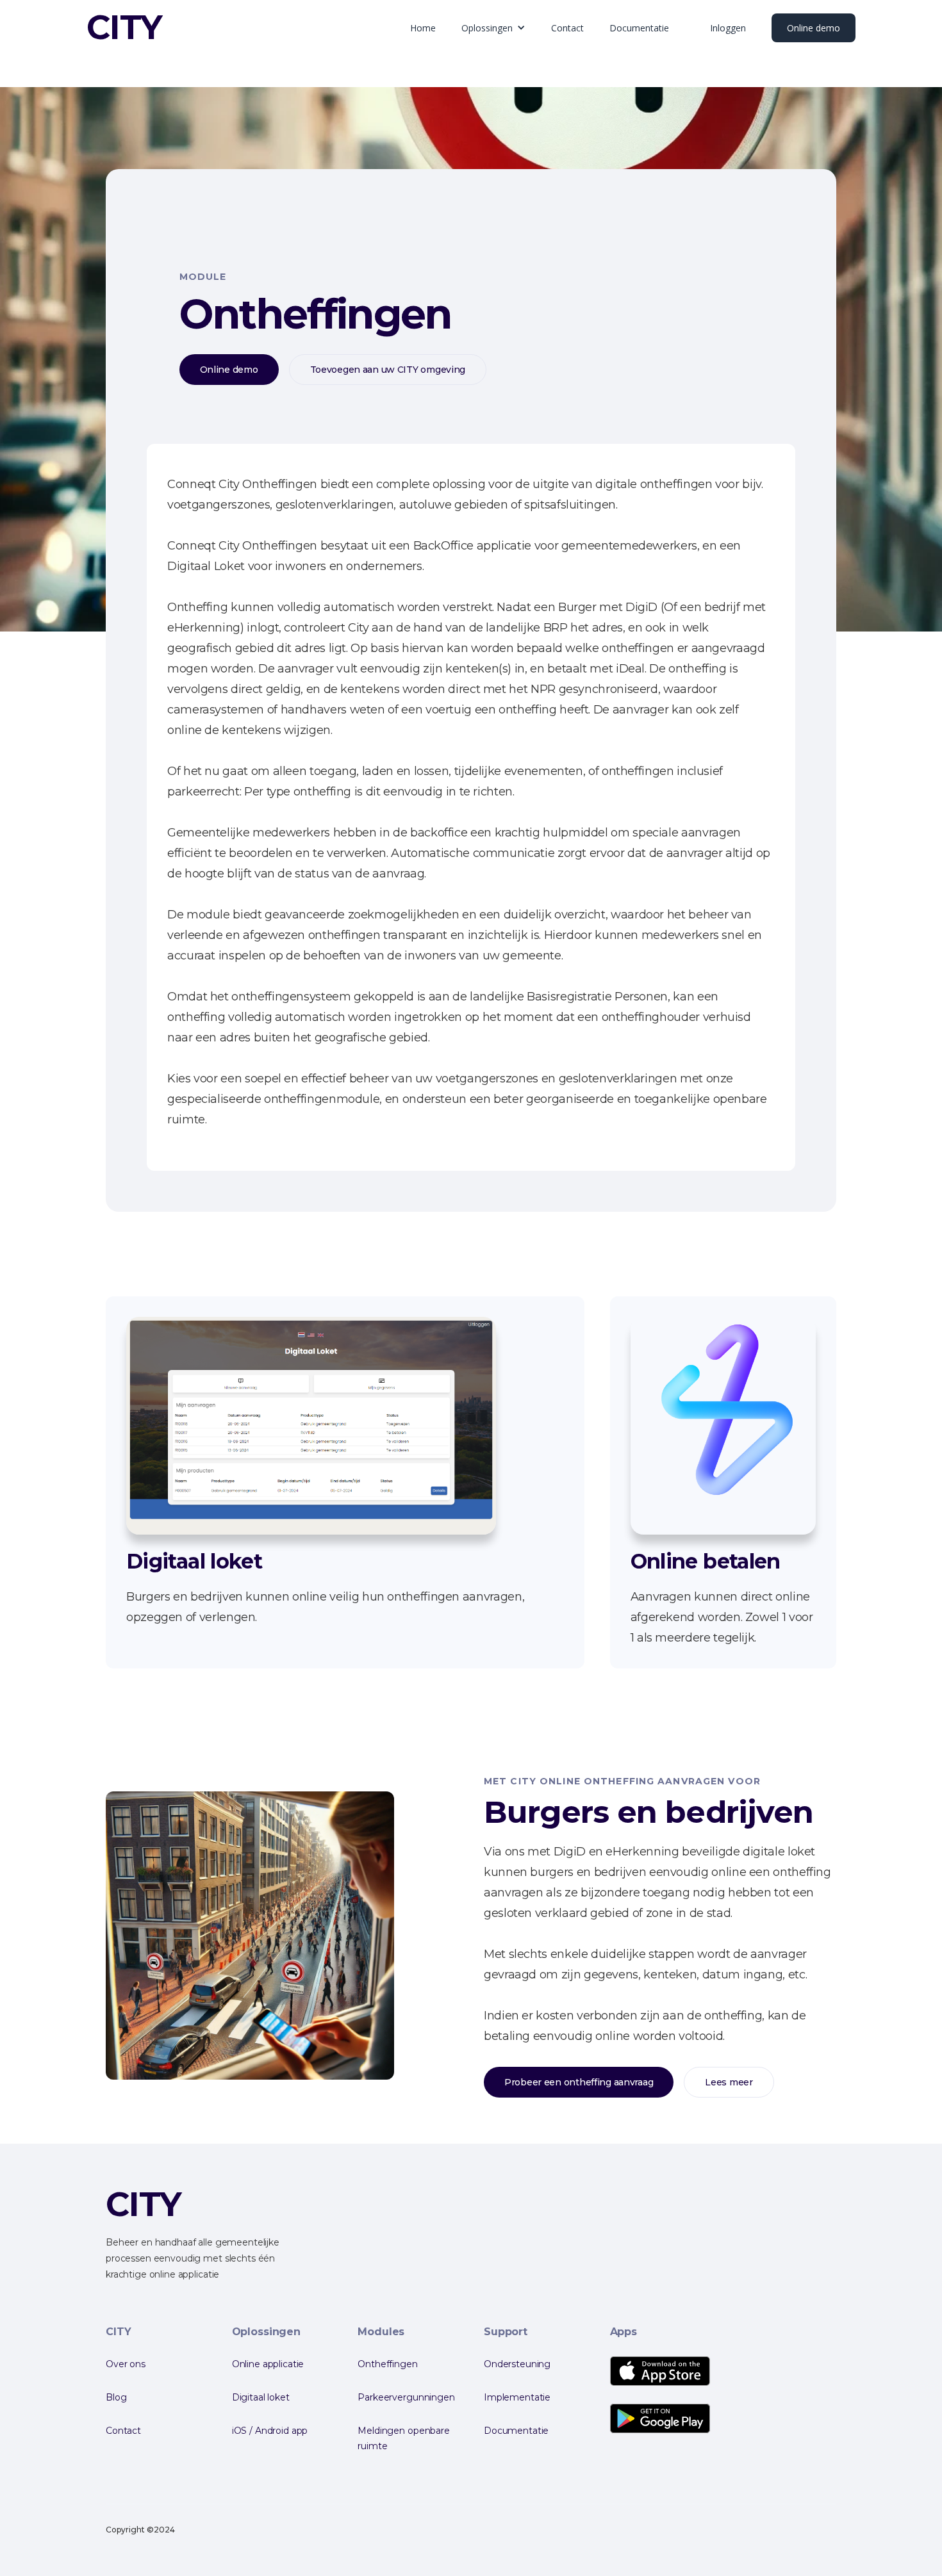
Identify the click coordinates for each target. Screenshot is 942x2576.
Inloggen (728, 28)
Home (423, 28)
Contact (567, 28)
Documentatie (639, 28)
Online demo (814, 28)
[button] (493, 28)
